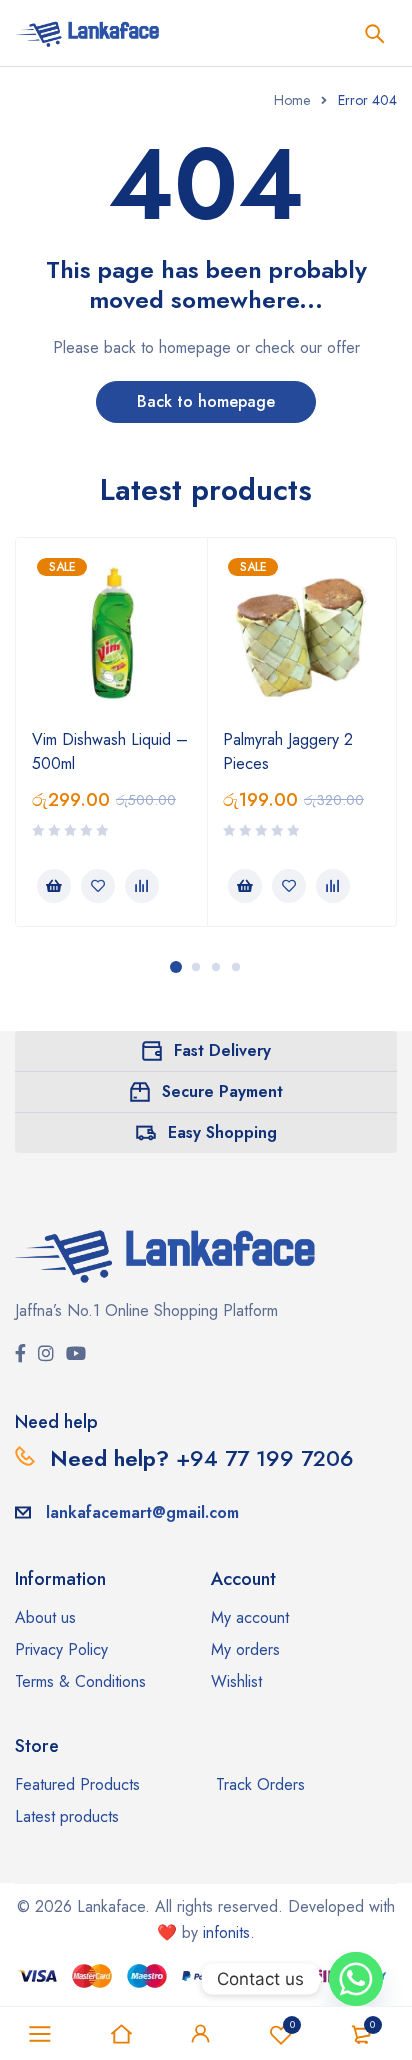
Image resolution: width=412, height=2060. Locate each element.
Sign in (201, 2034)
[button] (54, 886)
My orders (245, 1649)
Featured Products (77, 1784)
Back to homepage (206, 401)
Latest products (67, 1816)
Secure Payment (222, 1091)
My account (250, 1617)
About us (45, 1617)
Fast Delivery (222, 1050)
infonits (226, 1932)
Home (292, 100)
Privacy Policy (61, 1649)
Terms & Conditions (80, 1681)
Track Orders (260, 1784)
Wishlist (292, 2024)
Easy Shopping (222, 1132)
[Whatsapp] (356, 1979)
